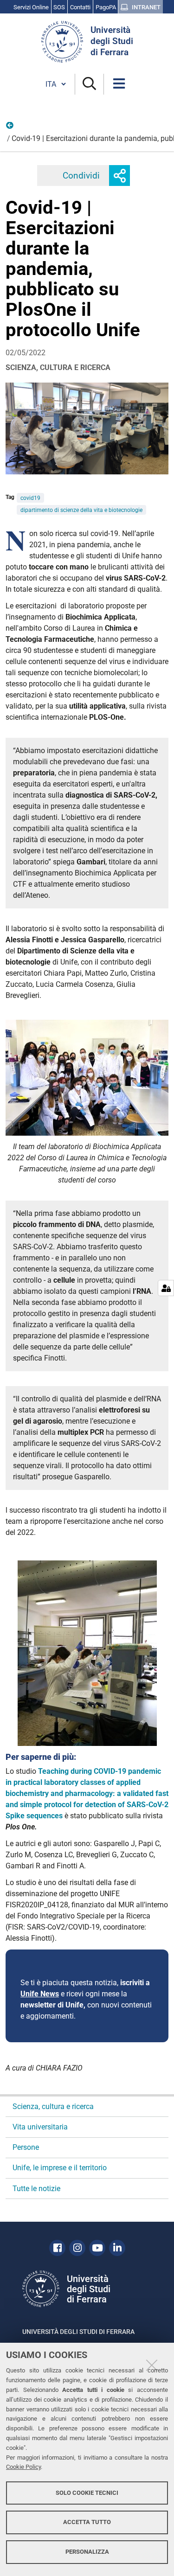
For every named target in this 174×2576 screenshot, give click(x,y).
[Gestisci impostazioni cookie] (166, 1288)
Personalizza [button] (87, 2552)
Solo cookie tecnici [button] (87, 2493)
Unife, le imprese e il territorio (60, 2168)
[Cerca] (89, 84)
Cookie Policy (23, 2467)
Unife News (40, 1994)
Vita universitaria (40, 2127)
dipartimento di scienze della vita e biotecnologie (81, 510)
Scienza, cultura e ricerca (10, 128)
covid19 (30, 498)
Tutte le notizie (36, 2189)
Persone (26, 2147)
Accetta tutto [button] (87, 2522)
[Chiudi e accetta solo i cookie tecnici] (152, 2365)
